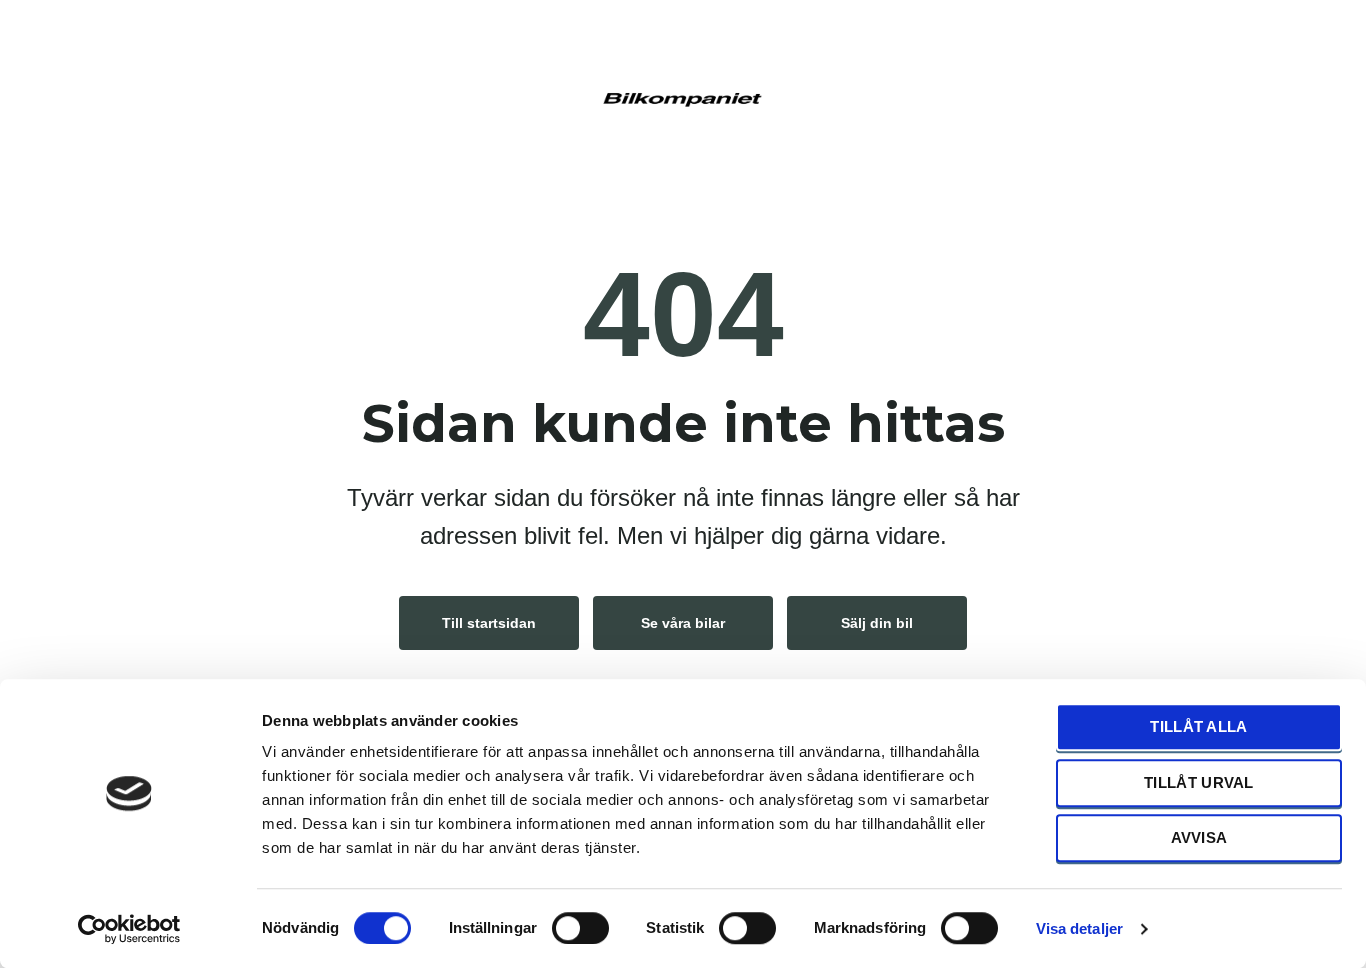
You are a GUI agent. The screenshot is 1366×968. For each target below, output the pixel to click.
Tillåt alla (1198, 726)
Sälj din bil (877, 623)
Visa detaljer (1079, 928)
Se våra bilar (683, 623)
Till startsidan (489, 623)
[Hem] (683, 97)
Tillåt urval (1199, 782)
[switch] (580, 927)
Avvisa (1199, 837)
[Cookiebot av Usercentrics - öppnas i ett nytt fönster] (129, 929)
